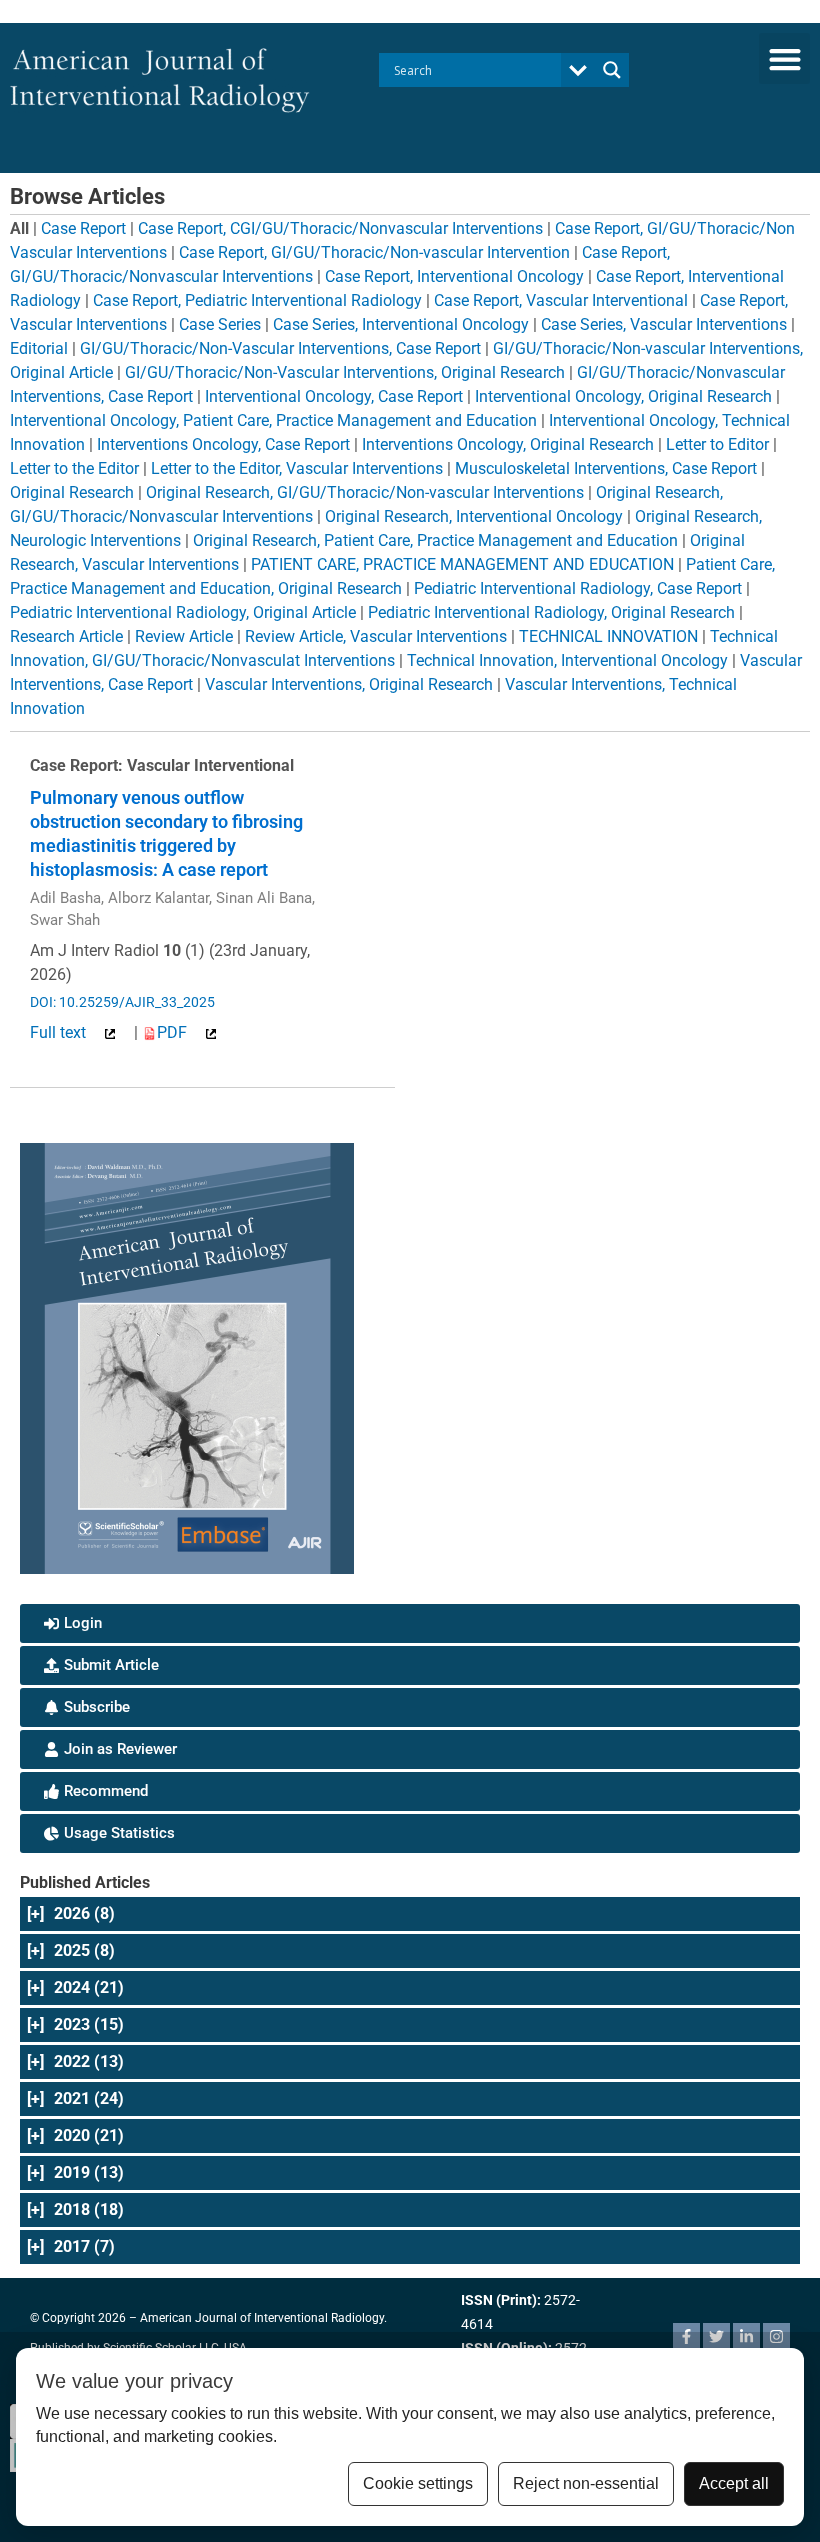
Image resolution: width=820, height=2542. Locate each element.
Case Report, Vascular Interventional (561, 300)
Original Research (72, 492)
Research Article (66, 636)
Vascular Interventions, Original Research (349, 684)
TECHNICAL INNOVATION (608, 636)
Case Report (83, 228)
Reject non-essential (586, 2483)
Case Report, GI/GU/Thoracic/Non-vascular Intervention (374, 252)
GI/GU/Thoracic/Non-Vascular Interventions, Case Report (280, 348)
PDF (174, 1032)
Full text (60, 1032)
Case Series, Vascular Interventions (664, 324)
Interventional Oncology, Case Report (334, 396)
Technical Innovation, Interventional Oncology (567, 660)
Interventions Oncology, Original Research (508, 444)
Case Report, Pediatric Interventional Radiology (257, 300)
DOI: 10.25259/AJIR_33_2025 (122, 1002)
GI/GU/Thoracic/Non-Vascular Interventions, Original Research (345, 372)
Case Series (220, 324)
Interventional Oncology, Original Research (623, 396)
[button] (784, 58)
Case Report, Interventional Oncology (454, 276)
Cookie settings (418, 2483)
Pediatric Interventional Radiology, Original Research (551, 612)
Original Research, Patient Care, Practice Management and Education (435, 540)
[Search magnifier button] (612, 70)
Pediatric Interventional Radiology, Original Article (183, 612)
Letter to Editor (717, 444)
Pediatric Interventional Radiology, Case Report (578, 588)
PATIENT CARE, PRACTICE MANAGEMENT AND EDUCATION (462, 564)
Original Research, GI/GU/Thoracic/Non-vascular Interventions (365, 492)
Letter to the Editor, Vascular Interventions (297, 468)
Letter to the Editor (74, 468)
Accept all (734, 2483)
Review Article (184, 636)
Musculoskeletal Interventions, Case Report (606, 468)
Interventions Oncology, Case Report (223, 444)
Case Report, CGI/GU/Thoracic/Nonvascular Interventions (340, 228)
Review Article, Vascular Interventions (376, 636)
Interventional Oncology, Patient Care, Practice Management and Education (273, 420)
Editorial (39, 348)
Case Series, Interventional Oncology (401, 324)
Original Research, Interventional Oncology (474, 516)
